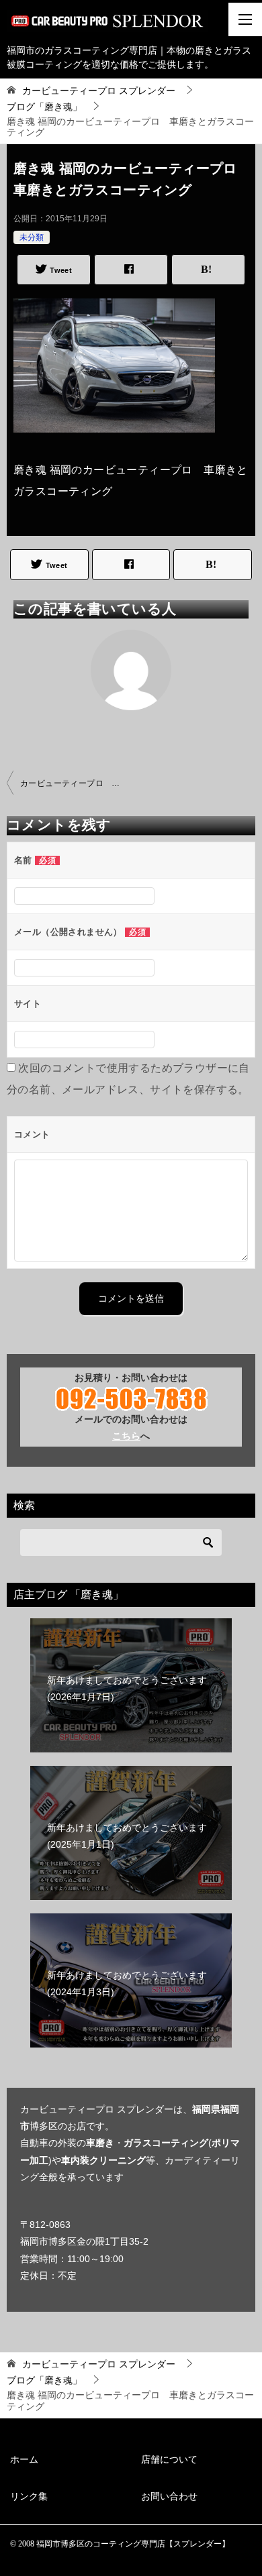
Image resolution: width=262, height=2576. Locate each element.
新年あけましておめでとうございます (127, 1688)
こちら (126, 1436)
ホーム (24, 2459)
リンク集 (29, 2496)
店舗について (169, 2459)
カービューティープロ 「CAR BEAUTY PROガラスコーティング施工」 (76, 783)
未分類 (32, 237)
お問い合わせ (169, 2496)
